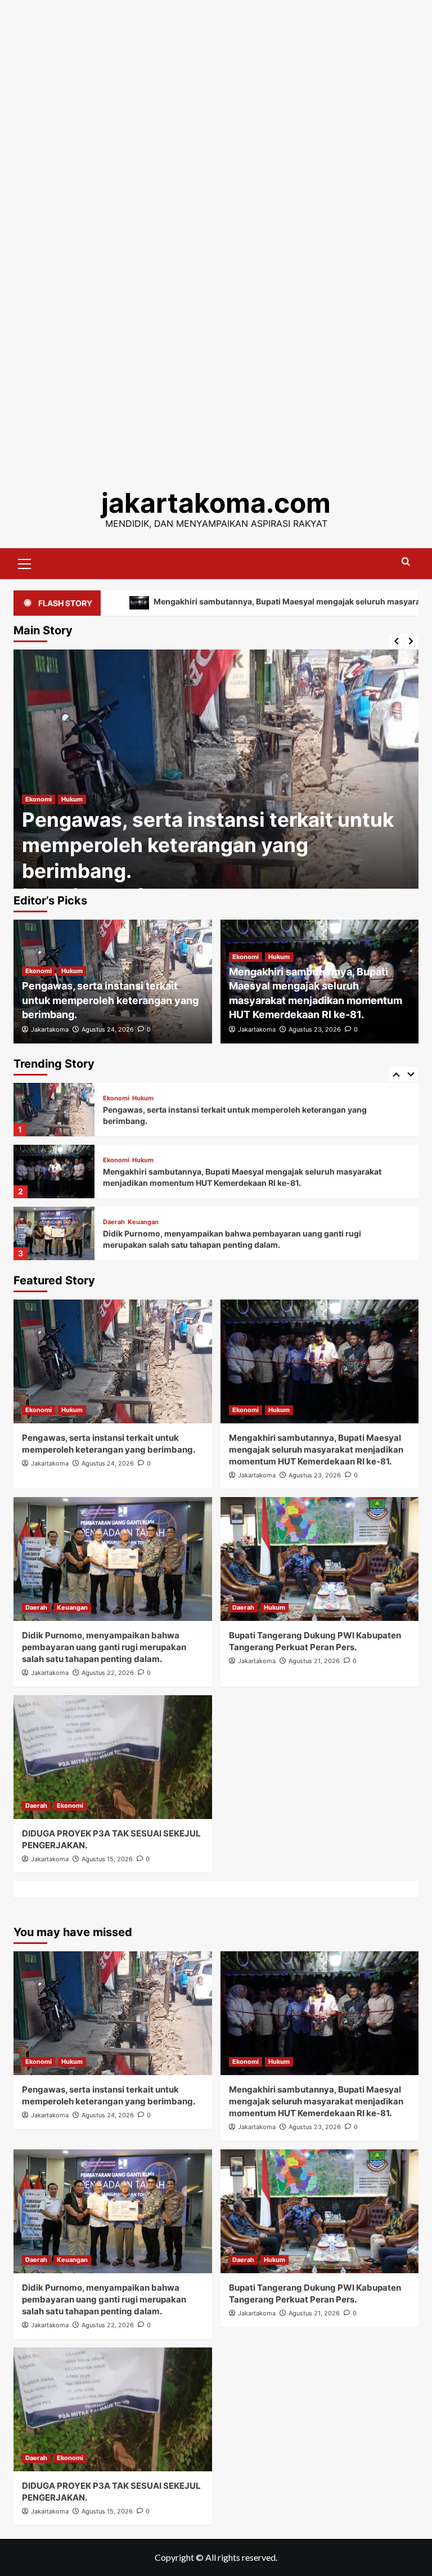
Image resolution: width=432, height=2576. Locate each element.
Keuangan (143, 1160)
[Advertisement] (216, 79)
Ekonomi (39, 799)
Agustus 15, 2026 (107, 1859)
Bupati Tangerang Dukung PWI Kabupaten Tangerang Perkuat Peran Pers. (244, 1239)
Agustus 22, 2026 (108, 1673)
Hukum (72, 799)
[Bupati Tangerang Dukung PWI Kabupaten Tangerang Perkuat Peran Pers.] (54, 1233)
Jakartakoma (50, 1029)
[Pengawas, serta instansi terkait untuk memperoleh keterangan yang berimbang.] (216, 778)
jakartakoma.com (216, 503)
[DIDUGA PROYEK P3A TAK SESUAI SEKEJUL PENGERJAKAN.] (113, 1757)
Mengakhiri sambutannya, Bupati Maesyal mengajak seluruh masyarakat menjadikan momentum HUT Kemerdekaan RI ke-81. (316, 1450)
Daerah (114, 1160)
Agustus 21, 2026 (314, 1661)
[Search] (406, 562)
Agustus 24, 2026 (108, 1029)
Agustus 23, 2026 (315, 1029)
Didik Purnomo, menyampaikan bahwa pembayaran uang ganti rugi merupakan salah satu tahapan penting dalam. (104, 1647)
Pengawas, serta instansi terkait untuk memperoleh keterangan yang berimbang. (208, 845)
